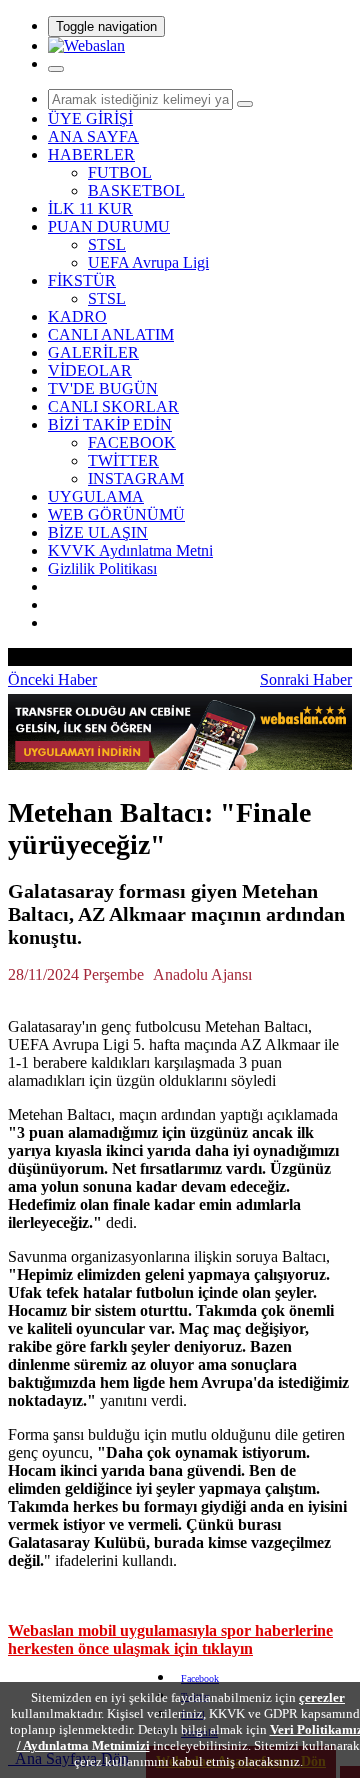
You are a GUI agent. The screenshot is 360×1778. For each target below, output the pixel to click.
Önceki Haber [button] (52, 679)
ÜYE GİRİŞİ (90, 118)
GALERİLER (93, 352)
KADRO (77, 316)
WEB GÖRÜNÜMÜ (116, 514)
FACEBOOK (132, 442)
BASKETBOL (136, 190)
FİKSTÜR (82, 280)
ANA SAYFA (93, 136)
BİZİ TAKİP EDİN (110, 424)
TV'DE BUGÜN (103, 388)
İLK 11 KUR (90, 208)
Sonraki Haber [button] (306, 679)
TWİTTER (123, 460)
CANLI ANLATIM (111, 334)
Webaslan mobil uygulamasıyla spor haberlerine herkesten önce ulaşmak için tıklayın (170, 1639)
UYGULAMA (96, 496)
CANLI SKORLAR (113, 406)
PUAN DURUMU (109, 226)
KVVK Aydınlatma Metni (130, 550)
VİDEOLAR (90, 370)
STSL (107, 244)
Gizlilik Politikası (102, 568)
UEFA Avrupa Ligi (148, 262)
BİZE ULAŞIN (98, 532)
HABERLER (91, 154)
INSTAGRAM (136, 478)
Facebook (200, 1678)
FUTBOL (120, 172)
